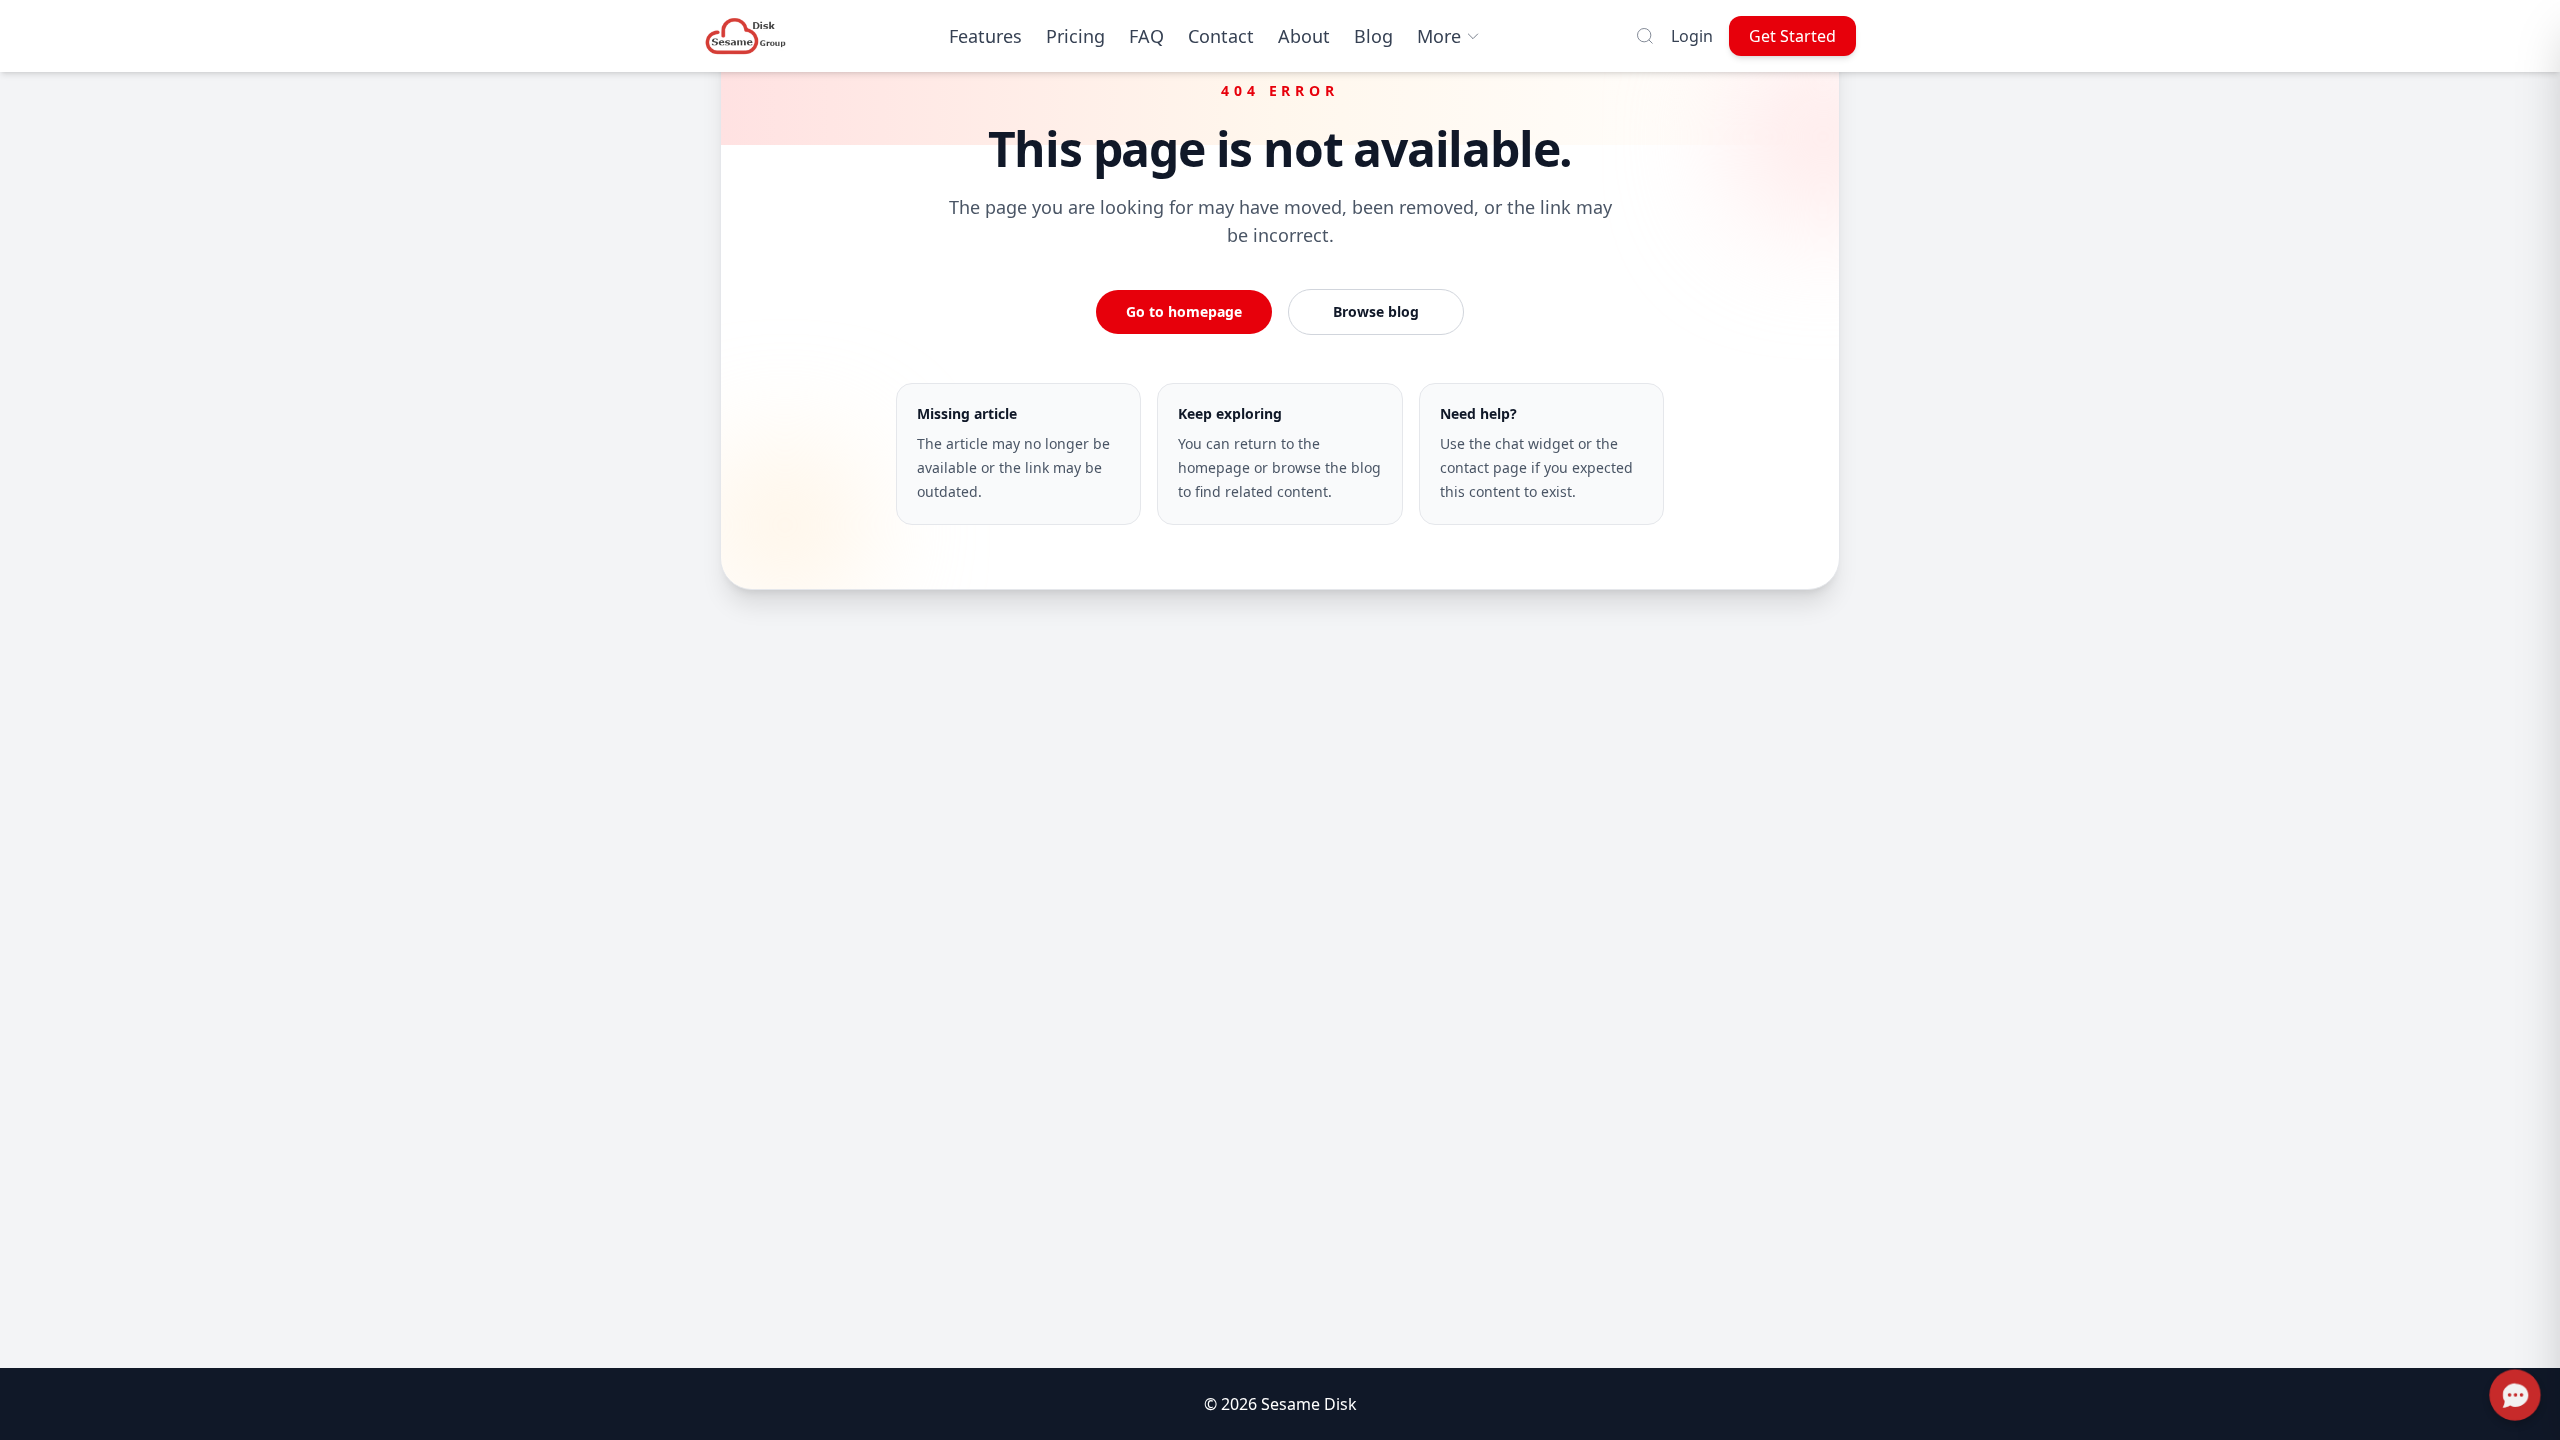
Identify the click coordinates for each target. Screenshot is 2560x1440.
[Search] (1645, 36)
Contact (1221, 36)
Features (985, 36)
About (1304, 36)
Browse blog (1376, 311)
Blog (1373, 36)
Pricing (1075, 36)
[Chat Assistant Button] (2515, 1395)
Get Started (1792, 36)
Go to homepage (1184, 311)
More (1439, 36)
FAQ (1146, 36)
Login (1692, 36)
